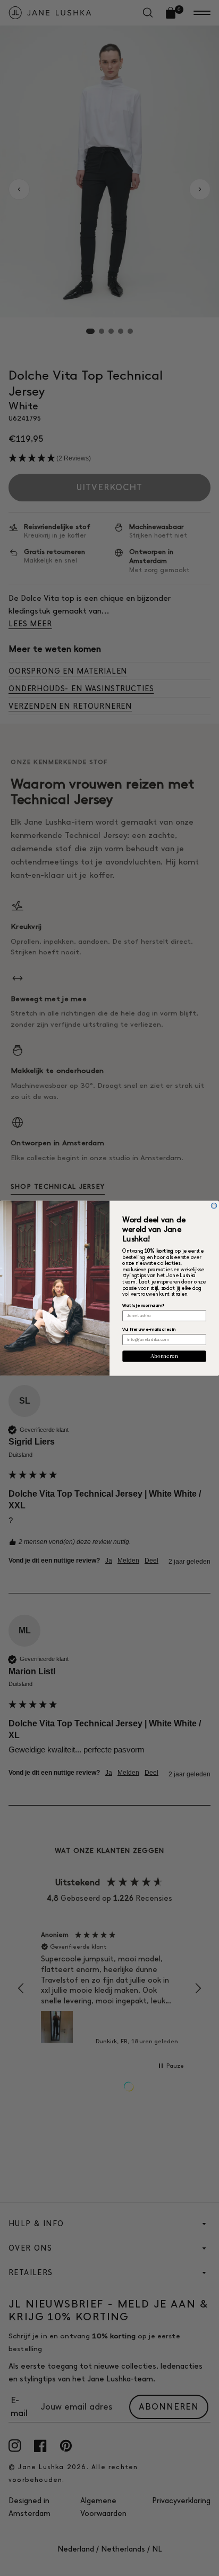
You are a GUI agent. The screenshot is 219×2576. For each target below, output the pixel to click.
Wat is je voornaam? (143, 1306)
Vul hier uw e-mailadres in (149, 1329)
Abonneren (164, 1356)
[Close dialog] (214, 1206)
